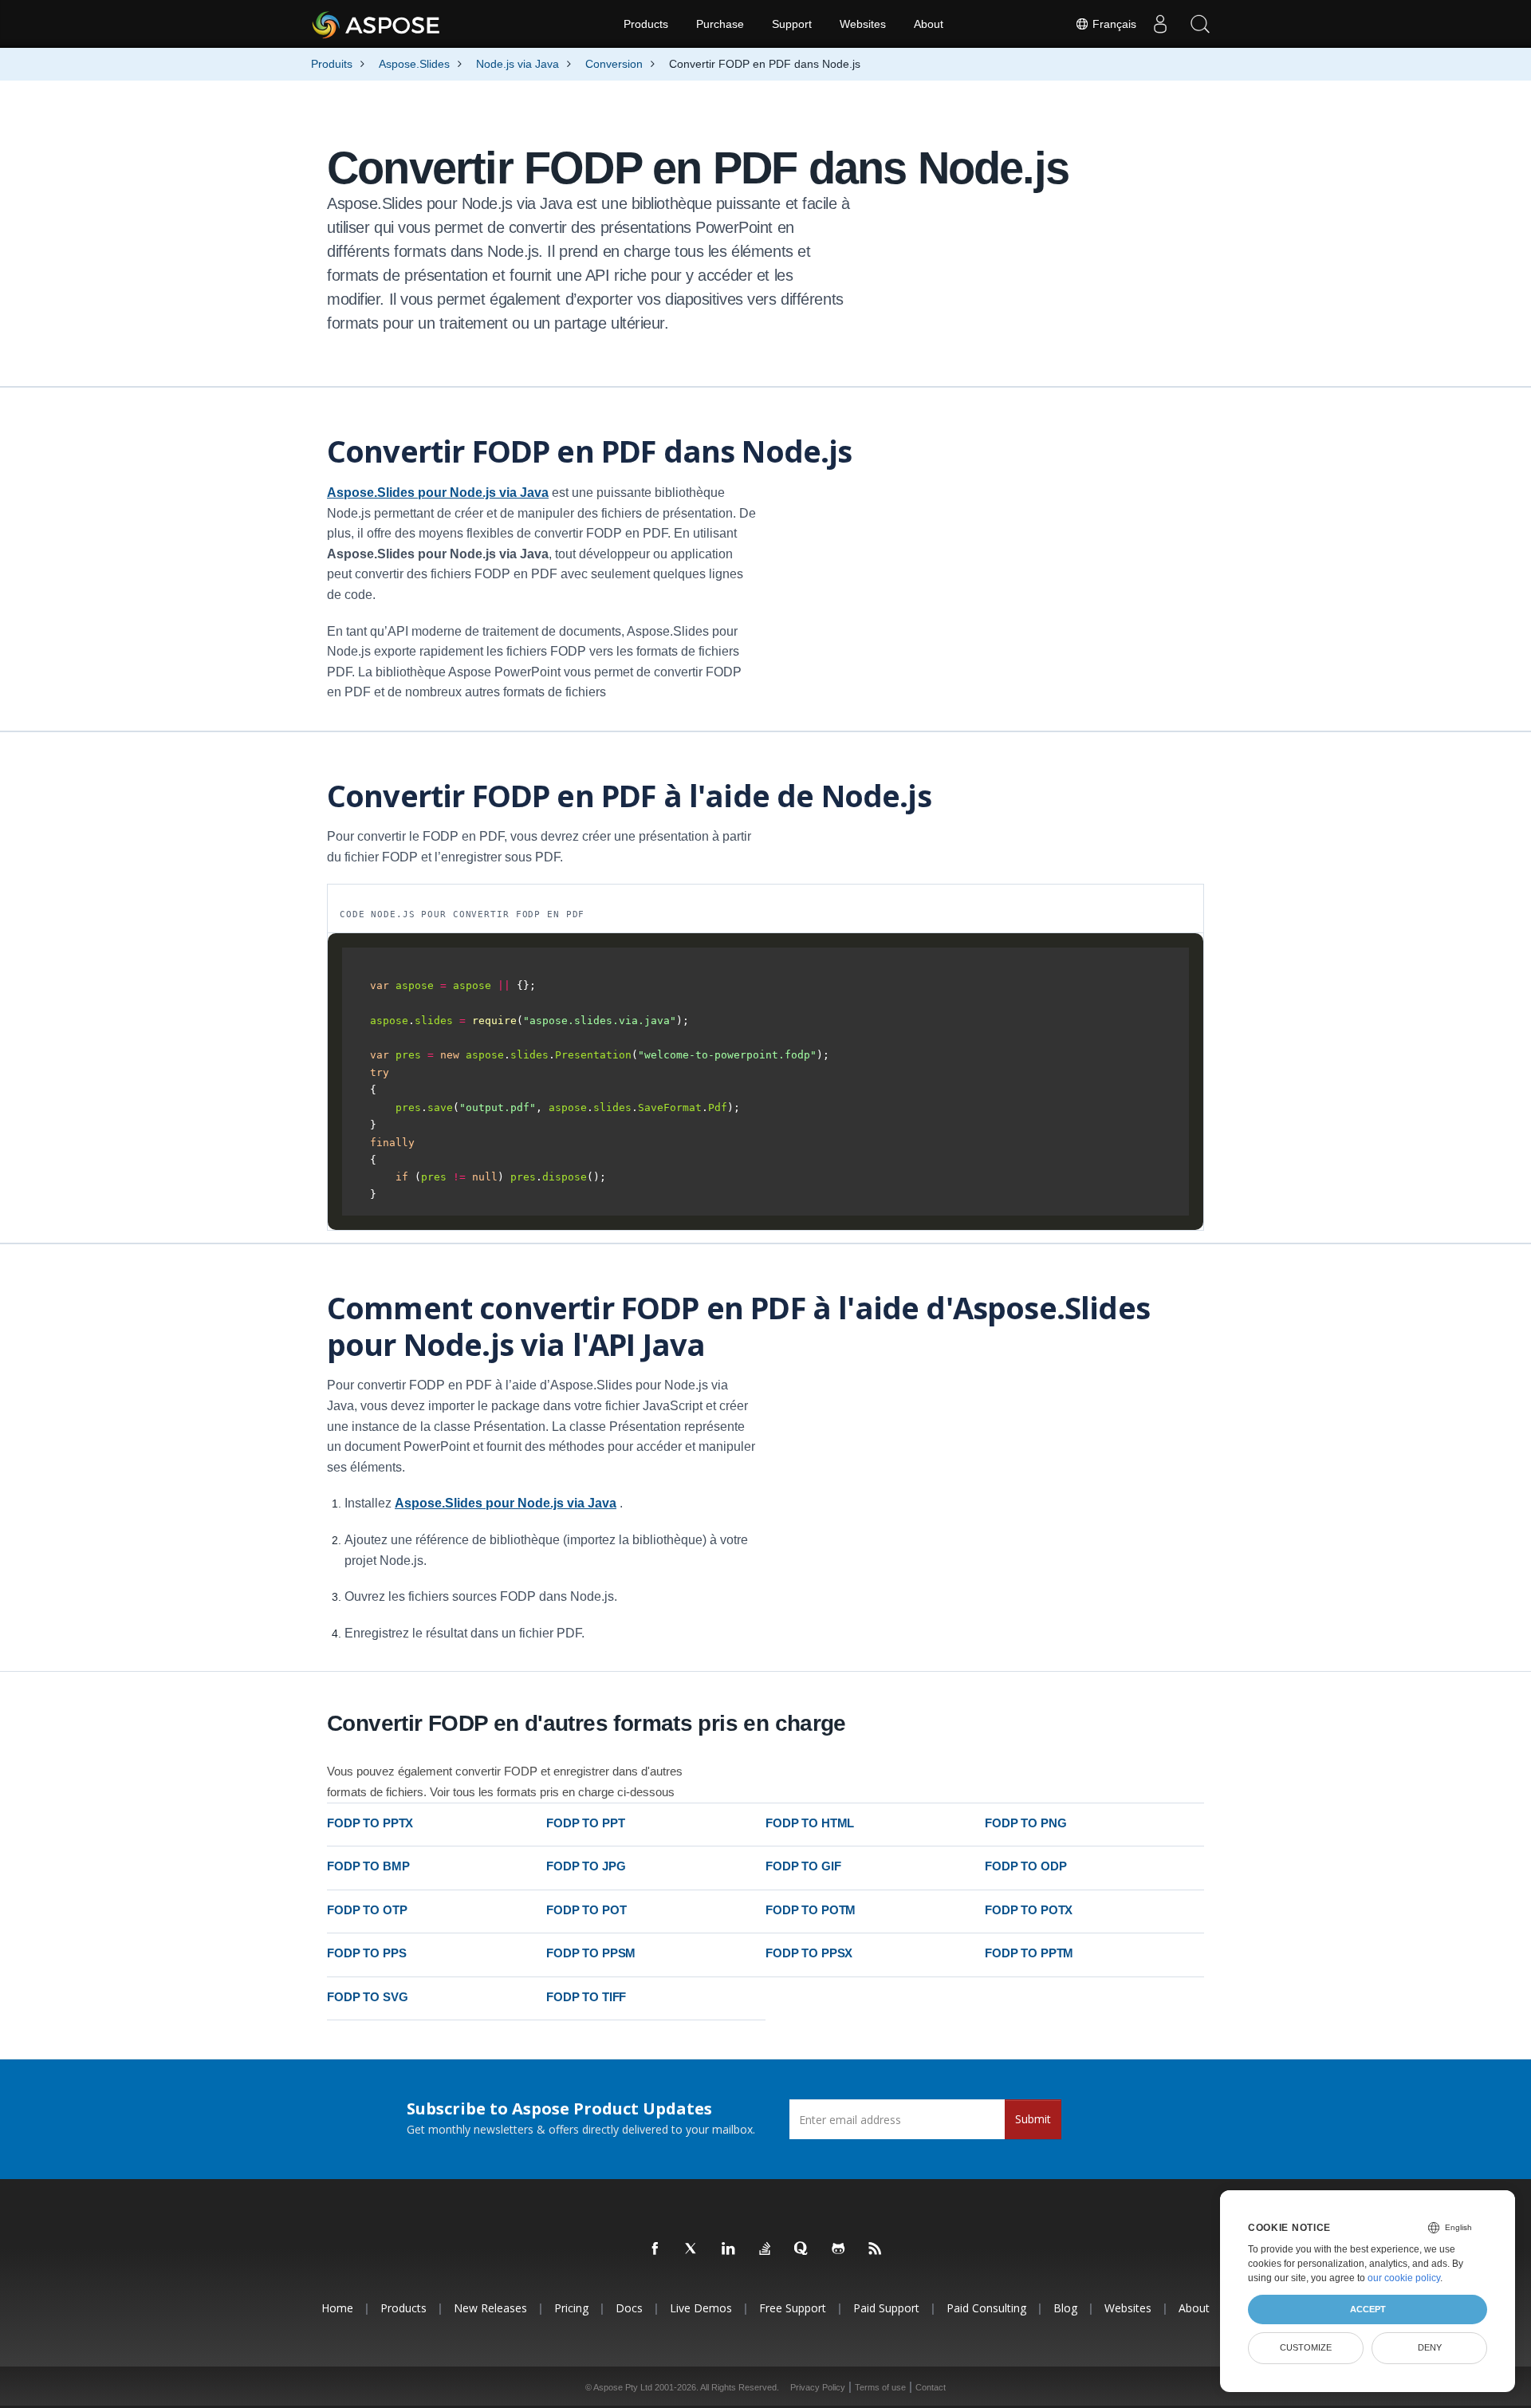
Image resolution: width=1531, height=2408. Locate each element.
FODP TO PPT (585, 1823)
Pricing (571, 2308)
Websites (863, 24)
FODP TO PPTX (370, 1823)
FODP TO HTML (810, 1823)
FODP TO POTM (811, 1910)
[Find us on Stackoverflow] (765, 2249)
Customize (1306, 2347)
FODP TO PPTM (1029, 1953)
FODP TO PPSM (591, 1953)
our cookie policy (1404, 2278)
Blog (1065, 2308)
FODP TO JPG (586, 1866)
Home (337, 2308)
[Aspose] (377, 24)
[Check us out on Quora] (802, 2249)
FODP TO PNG (1025, 1823)
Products (646, 24)
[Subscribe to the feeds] (876, 2249)
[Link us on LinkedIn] (729, 2249)
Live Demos (701, 2308)
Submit (1033, 2119)
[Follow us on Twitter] (692, 2249)
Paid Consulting (986, 2308)
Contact (931, 2387)
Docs (629, 2308)
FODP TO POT (586, 1910)
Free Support (793, 2308)
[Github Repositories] (839, 2249)
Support (792, 24)
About (929, 24)
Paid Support (886, 2308)
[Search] (1200, 24)
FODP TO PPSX (809, 1953)
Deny (1430, 2347)
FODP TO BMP (368, 1866)
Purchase (720, 24)
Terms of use (880, 2387)
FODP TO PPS (366, 1953)
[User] (1160, 24)
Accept (1368, 2309)
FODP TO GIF (803, 1866)
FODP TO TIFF (586, 1997)
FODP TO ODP (1025, 1866)
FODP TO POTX (1029, 1910)
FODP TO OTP (367, 1910)
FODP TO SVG (367, 1997)
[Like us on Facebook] (655, 2249)
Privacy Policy (818, 2387)
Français (1113, 24)
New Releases (490, 2308)
